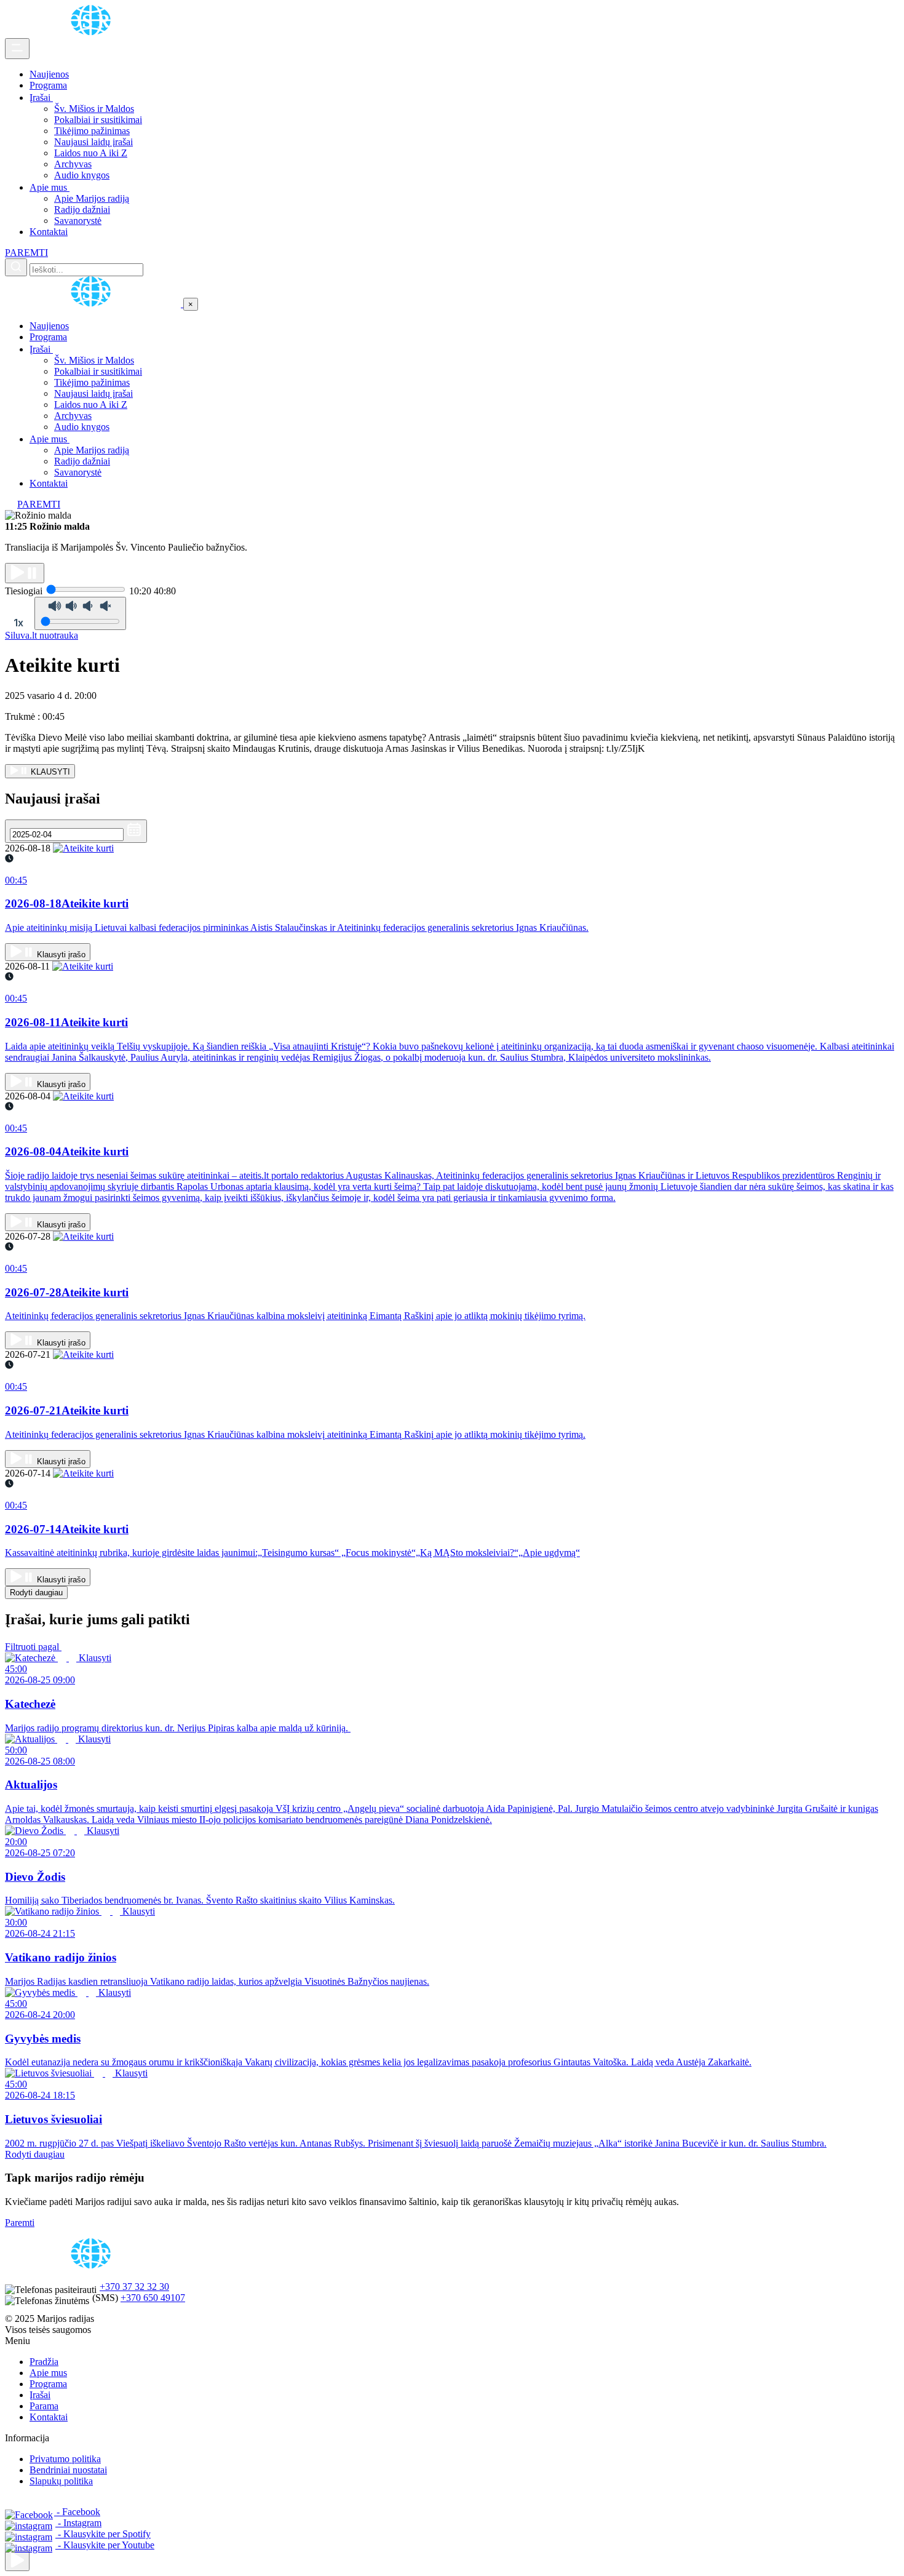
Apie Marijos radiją (92, 198)
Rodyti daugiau (36, 1593)
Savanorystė (78, 221)
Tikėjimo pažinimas (92, 131)
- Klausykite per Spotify (103, 2534)
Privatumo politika (65, 2459)
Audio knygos (82, 175)
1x (18, 623)
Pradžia (44, 2362)
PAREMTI (26, 253)
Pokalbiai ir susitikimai (98, 120)
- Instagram (78, 2523)
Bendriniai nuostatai (68, 2470)
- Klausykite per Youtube (105, 2545)
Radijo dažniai (82, 209)
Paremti (20, 2223)
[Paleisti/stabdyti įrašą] (25, 573)
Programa (48, 85)
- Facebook (77, 2512)
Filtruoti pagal (33, 1647)
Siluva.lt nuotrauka (42, 635)
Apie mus (50, 187)
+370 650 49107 (153, 2298)
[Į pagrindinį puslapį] (94, 304)
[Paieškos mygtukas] (16, 267)
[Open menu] (17, 49)
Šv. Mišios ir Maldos (94, 109)
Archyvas (73, 164)
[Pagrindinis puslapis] (93, 32)
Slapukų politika (61, 2481)
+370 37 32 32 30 (134, 2287)
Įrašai (41, 98)
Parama (44, 2406)
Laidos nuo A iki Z (91, 153)
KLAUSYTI (49, 772)
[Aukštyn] (17, 2561)
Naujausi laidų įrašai (93, 142)
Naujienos (49, 74)
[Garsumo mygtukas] (80, 613)
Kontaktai (49, 232)
